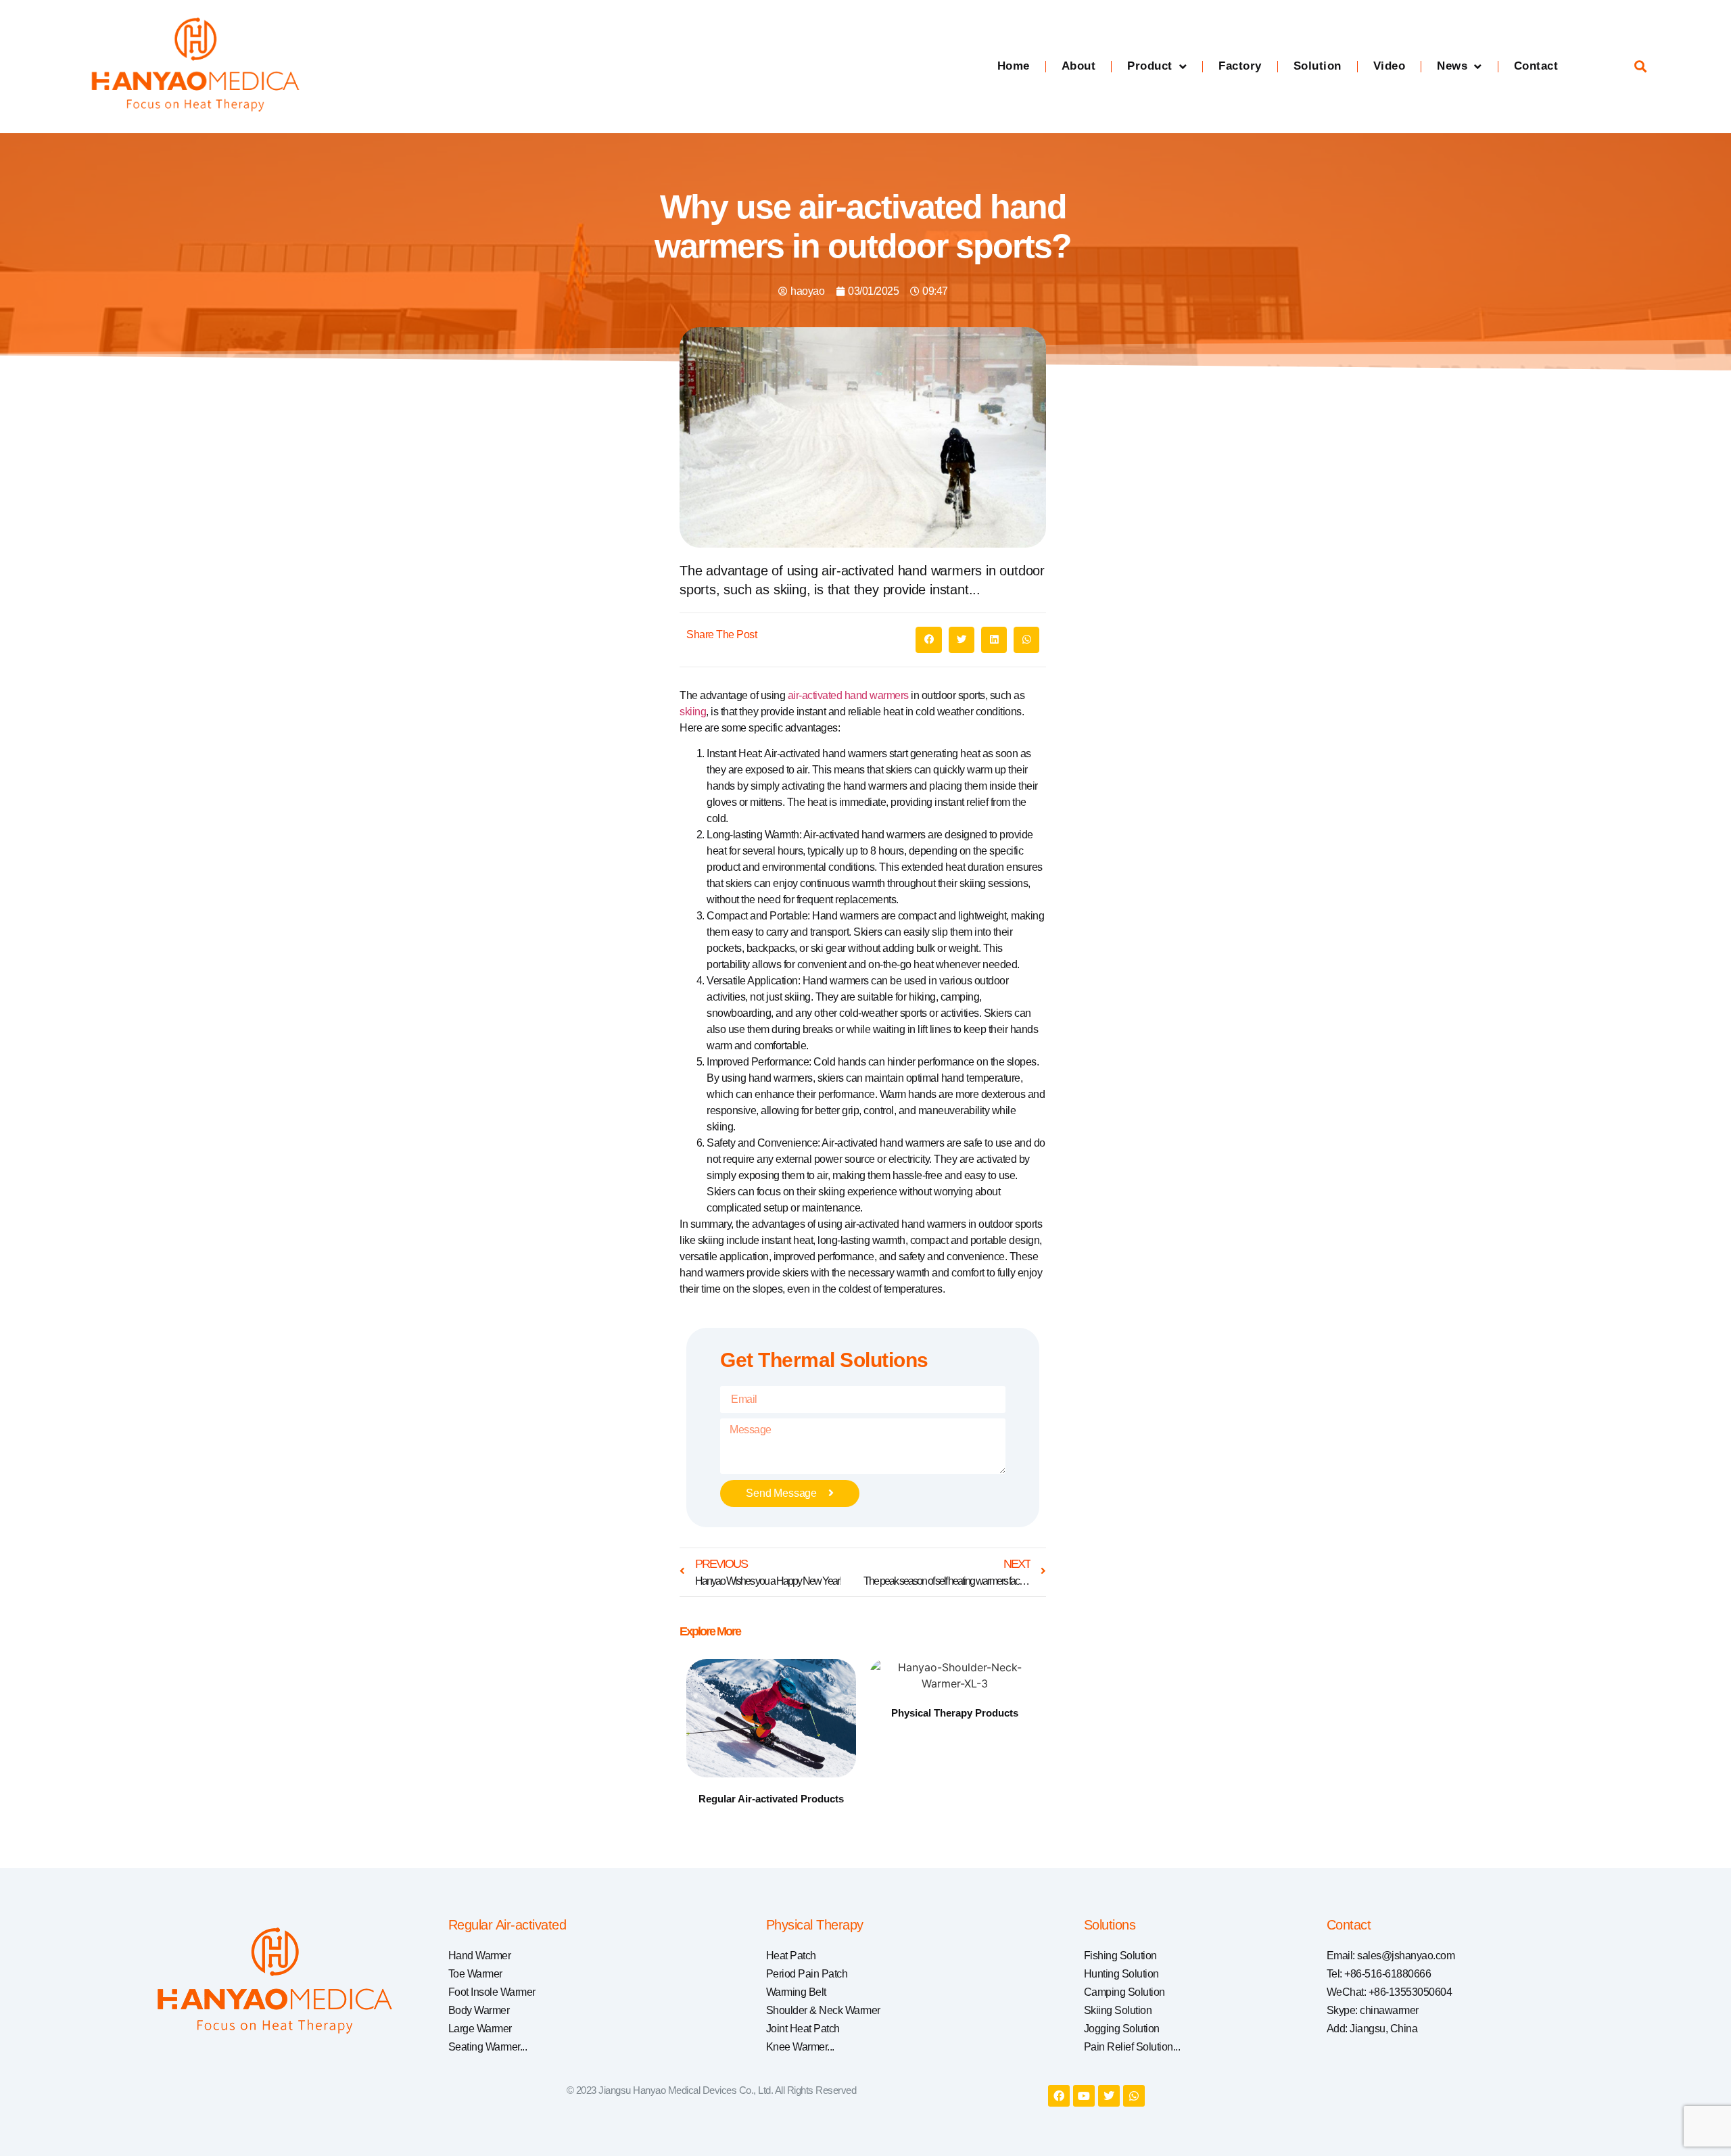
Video (1390, 66)
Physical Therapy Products (955, 1713)
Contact (1536, 66)
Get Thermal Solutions (824, 1360)
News (1452, 66)
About (1079, 66)
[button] (1640, 67)
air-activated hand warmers (848, 695)
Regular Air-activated (507, 1925)
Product (1150, 66)
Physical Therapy (815, 1925)
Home (1014, 66)
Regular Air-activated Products (771, 1799)
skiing (693, 712)
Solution (1318, 66)
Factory (1240, 66)
